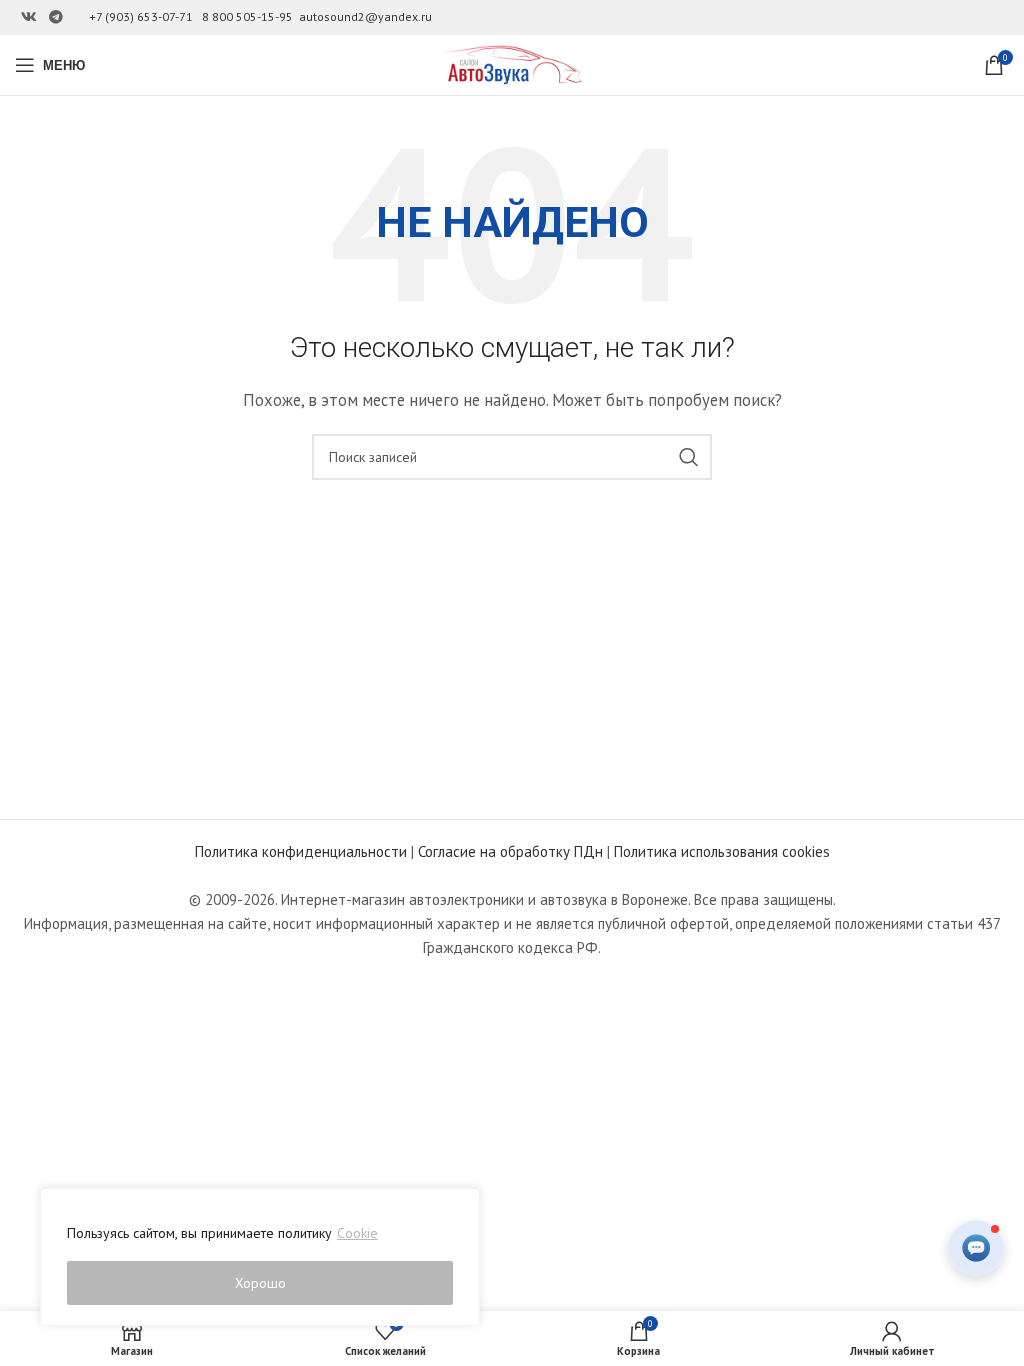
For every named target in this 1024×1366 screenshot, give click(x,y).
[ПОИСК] (689, 457)
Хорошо (260, 1283)
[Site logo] (512, 63)
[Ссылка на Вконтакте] (29, 17)
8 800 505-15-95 (247, 16)
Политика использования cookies (722, 851)
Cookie (357, 1233)
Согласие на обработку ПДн (510, 851)
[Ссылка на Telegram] (56, 17)
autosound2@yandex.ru (365, 16)
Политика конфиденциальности (301, 851)
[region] (260, 1257)
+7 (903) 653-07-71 (141, 16)
